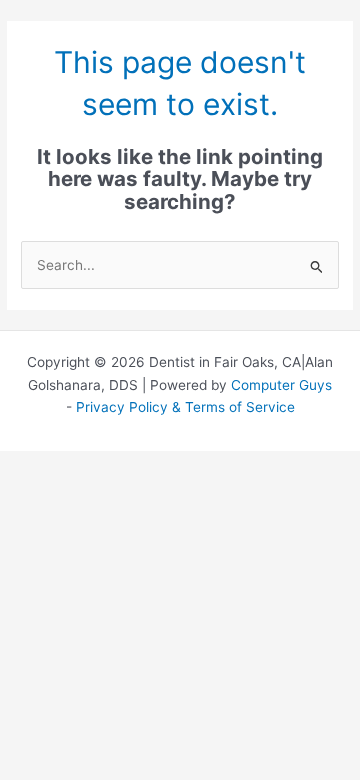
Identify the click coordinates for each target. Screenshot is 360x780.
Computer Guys (281, 385)
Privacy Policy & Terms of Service (185, 407)
